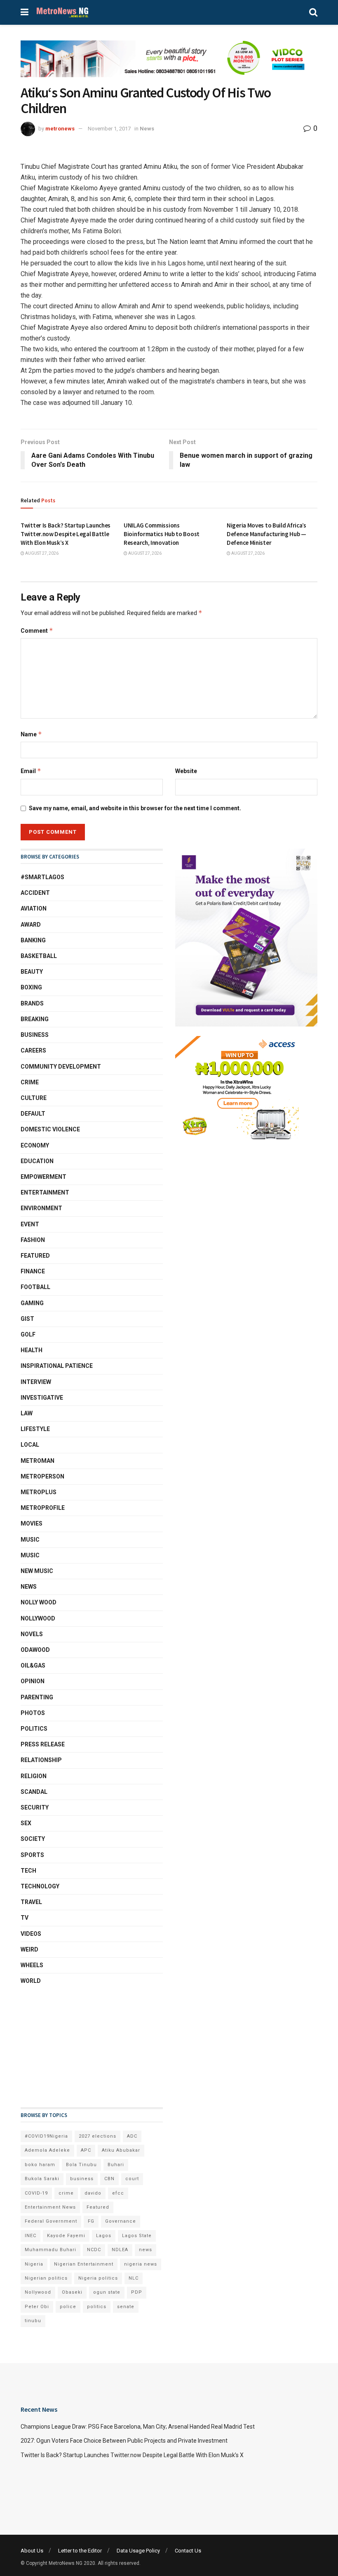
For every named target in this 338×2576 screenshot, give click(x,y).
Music (30, 1540)
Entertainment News (50, 2207)
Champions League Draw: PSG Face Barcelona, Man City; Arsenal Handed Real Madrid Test (138, 2427)
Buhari (116, 2165)
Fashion (33, 1240)
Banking (33, 940)
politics (97, 2307)
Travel (31, 1902)
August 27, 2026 (41, 553)
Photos (33, 1713)
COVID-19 (36, 2193)
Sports (32, 1855)
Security (35, 1807)
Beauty (32, 972)
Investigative (42, 1398)
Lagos (104, 2236)
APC (86, 2150)
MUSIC (30, 1555)
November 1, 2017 (109, 129)
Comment (37, 630)
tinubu (33, 2321)
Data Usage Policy (138, 2551)
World (31, 1981)
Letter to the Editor (80, 2551)
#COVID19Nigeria (46, 2136)
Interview (36, 1382)
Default (33, 1114)
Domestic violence (50, 1129)
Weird (29, 1949)
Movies (32, 1523)
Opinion (33, 1681)
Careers (33, 1050)
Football (35, 1287)
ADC (132, 2136)
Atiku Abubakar (121, 2150)
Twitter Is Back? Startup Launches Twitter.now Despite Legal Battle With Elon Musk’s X (66, 534)
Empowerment (43, 1177)
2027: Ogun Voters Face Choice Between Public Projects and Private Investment (124, 2441)
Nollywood (38, 1618)
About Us (32, 2551)
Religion (34, 1776)
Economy (35, 1145)
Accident (35, 893)
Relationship (41, 1760)
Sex (26, 1823)
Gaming (32, 1303)
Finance (33, 1271)
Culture (34, 1098)
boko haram (40, 2165)
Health (32, 1350)
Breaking (35, 1019)
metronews (60, 129)
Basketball (39, 956)
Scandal (34, 1792)
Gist (27, 1319)
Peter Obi (37, 2307)
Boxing (31, 987)
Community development (61, 1067)
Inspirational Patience (57, 1366)
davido (93, 2193)
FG (91, 2221)
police (68, 2307)
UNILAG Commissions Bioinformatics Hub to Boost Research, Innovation (162, 534)
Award (31, 925)
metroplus (39, 1492)
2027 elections (97, 2136)
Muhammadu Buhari (50, 2250)
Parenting (37, 1697)
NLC (134, 2278)
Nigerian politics (46, 2278)
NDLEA (120, 2250)
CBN (109, 2179)
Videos (31, 1934)
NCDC (94, 2250)
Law (27, 1413)
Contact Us (188, 2551)
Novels (32, 1634)
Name (31, 734)
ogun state (107, 2292)
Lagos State (137, 2236)
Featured (35, 1256)
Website (186, 771)
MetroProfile (43, 1508)
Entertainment (45, 1192)
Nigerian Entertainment (84, 2264)
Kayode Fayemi (66, 2236)
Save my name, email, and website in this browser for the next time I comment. (135, 808)
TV (25, 1918)
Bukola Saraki (42, 2179)
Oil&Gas (33, 1665)
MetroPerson (42, 1476)
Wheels (32, 1965)
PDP (137, 2292)
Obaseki (72, 2292)
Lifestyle (35, 1429)
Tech (28, 1871)
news (146, 2250)
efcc (118, 2193)
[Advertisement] (62, 2046)
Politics (34, 1729)
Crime (30, 1082)
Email (31, 771)
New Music (37, 1571)
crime (66, 2193)
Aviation (34, 908)
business (82, 2179)
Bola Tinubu (81, 2165)
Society (33, 1839)
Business (35, 1035)
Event (30, 1224)
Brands (32, 1003)
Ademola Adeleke (47, 2150)
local (30, 1445)
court (132, 2179)
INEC (31, 2236)
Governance (121, 2221)
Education (37, 1161)
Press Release (43, 1744)
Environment (41, 1208)
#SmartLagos (42, 877)
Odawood (35, 1650)
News (147, 129)
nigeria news (141, 2264)
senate (126, 2307)
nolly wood (39, 1602)
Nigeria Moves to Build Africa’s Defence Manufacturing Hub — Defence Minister (266, 534)
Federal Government (51, 2221)
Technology (40, 1886)
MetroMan (38, 1461)
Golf (28, 1334)
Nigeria (34, 2264)
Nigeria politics (98, 2278)
